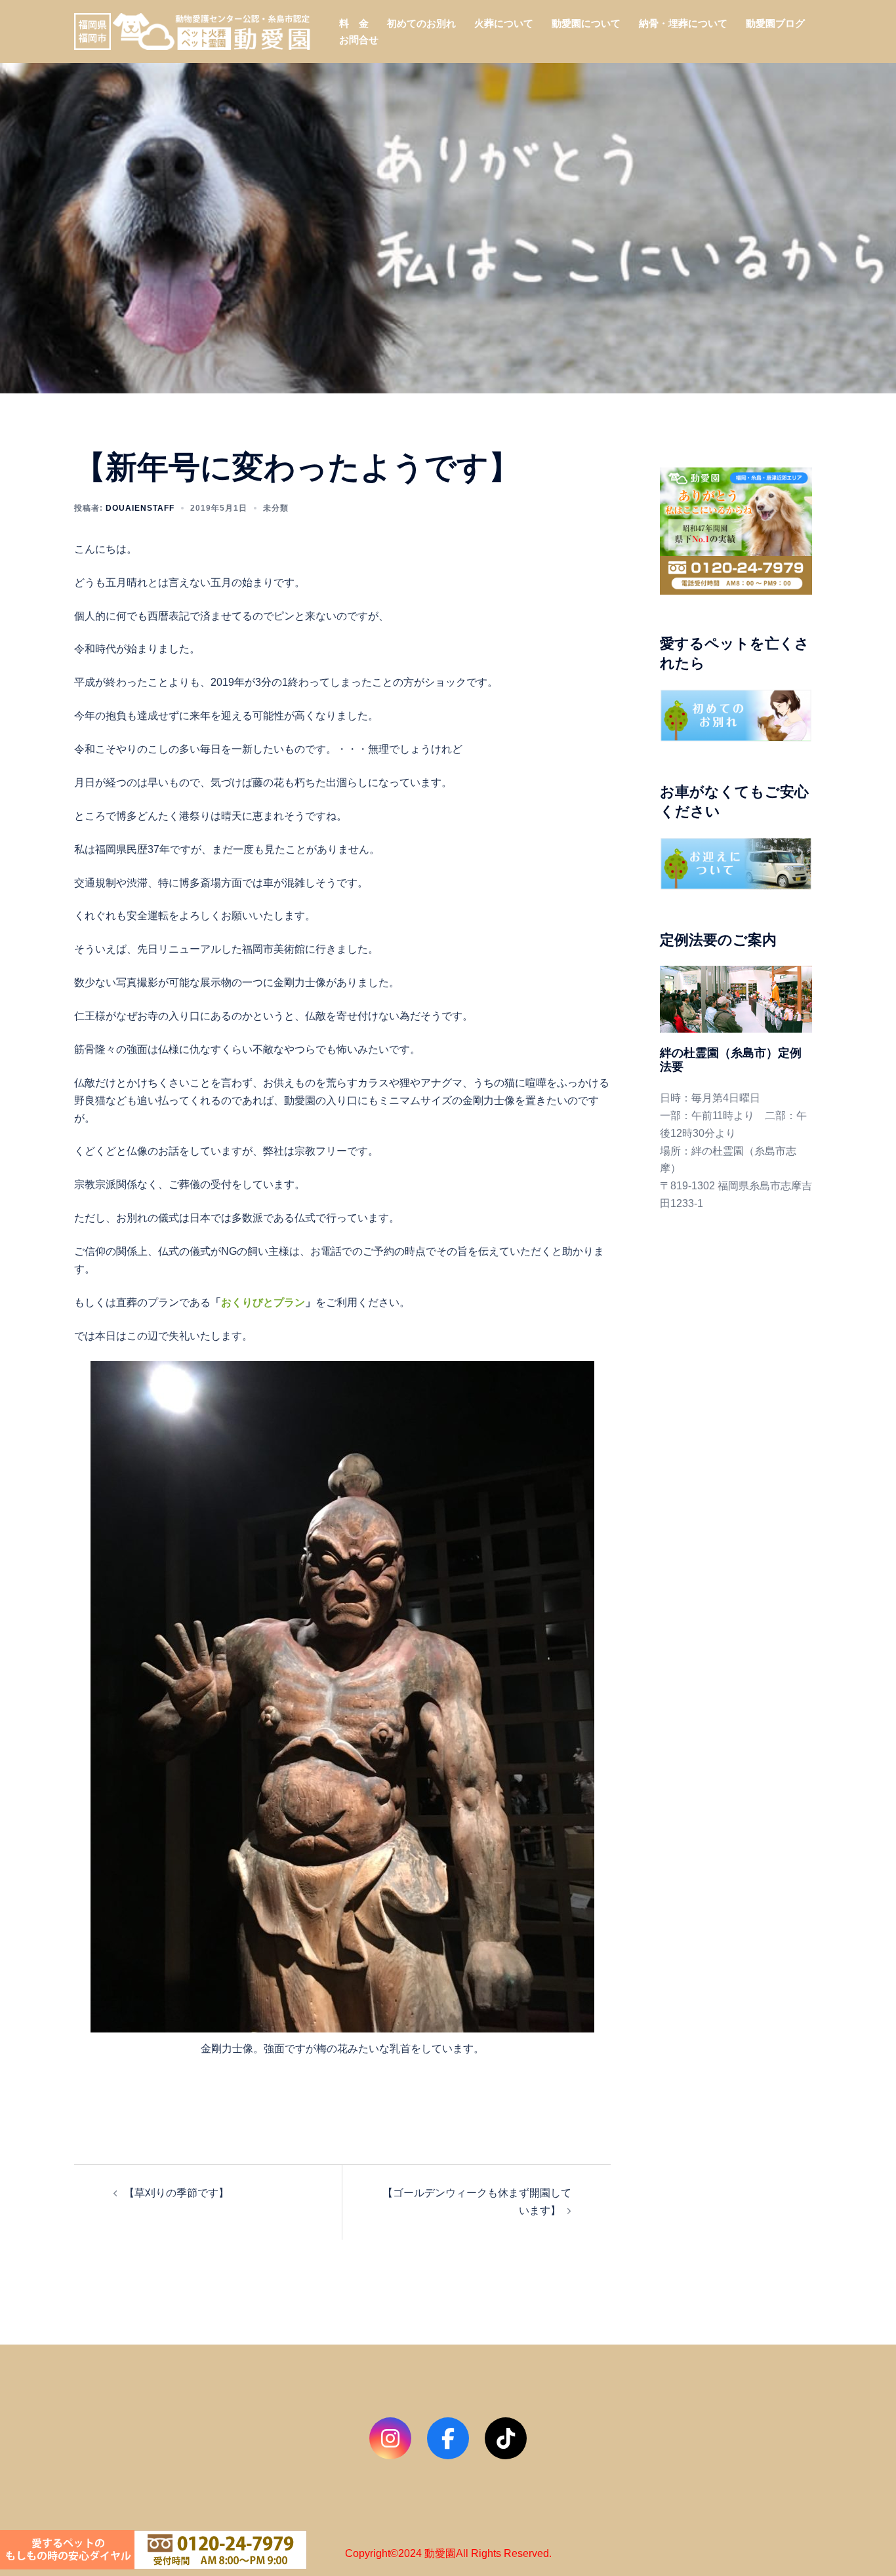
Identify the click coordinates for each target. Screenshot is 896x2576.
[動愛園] (192, 30)
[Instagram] (390, 2438)
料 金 (354, 23)
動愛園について (586, 23)
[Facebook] (448, 2438)
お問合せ (359, 40)
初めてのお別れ (421, 23)
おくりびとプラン (263, 1302)
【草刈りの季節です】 (176, 2193)
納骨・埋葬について (683, 23)
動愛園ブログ (775, 23)
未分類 (276, 508)
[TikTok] (506, 2438)
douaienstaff (140, 508)
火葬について (504, 23)
